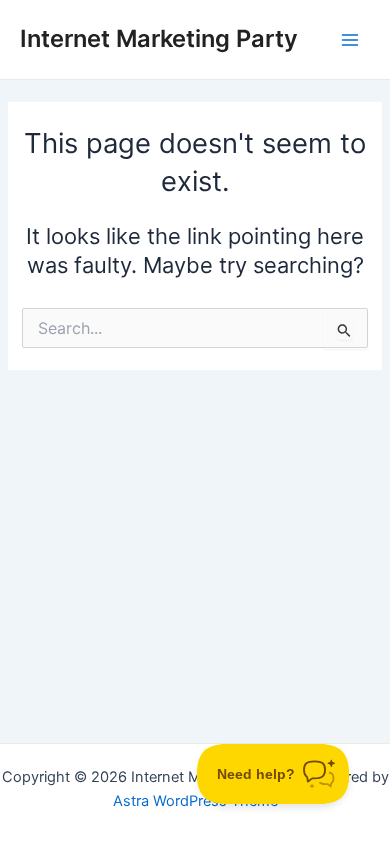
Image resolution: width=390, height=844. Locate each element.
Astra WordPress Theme (195, 801)
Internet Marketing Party (159, 38)
